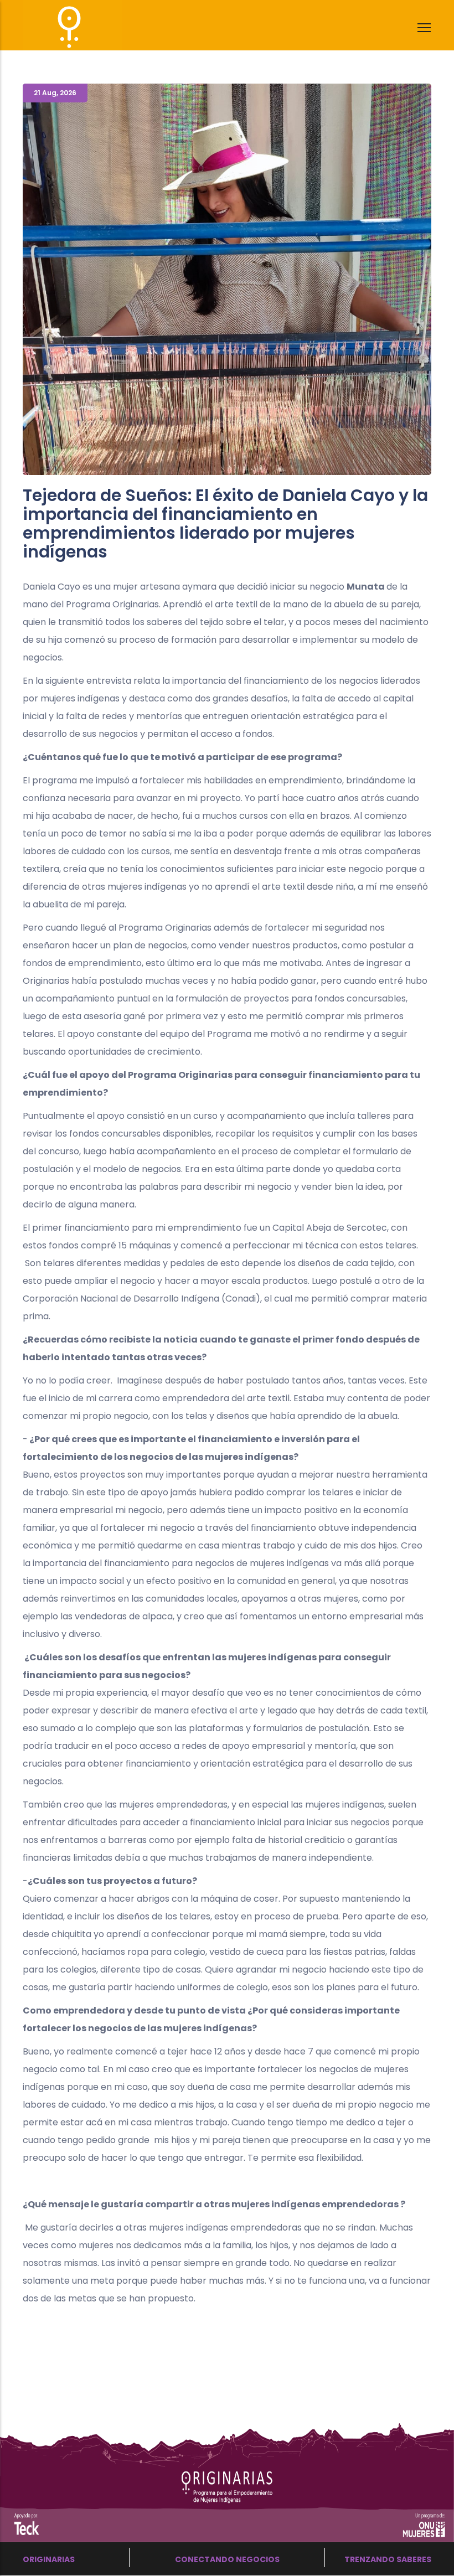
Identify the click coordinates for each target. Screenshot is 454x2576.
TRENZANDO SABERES (388, 2559)
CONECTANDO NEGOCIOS (227, 2559)
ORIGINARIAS (49, 2559)
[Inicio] (53, 22)
